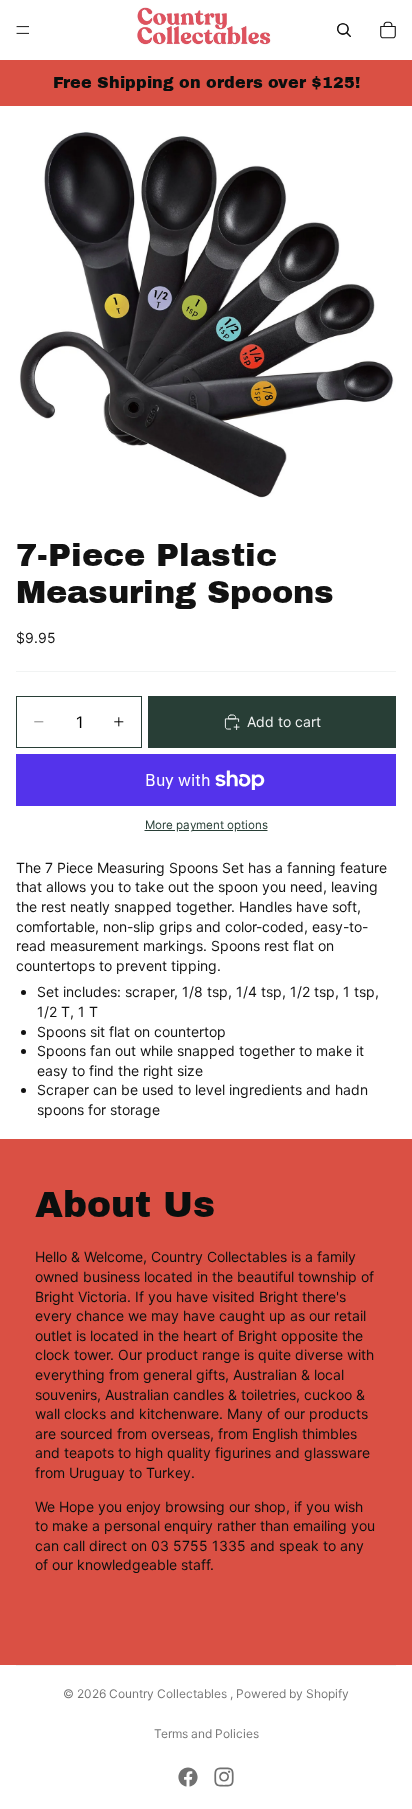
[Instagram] (224, 1777)
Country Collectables (169, 1693)
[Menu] (23, 30)
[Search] (344, 30)
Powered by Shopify (292, 1693)
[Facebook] (188, 1777)
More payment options (206, 825)
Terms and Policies (206, 1733)
